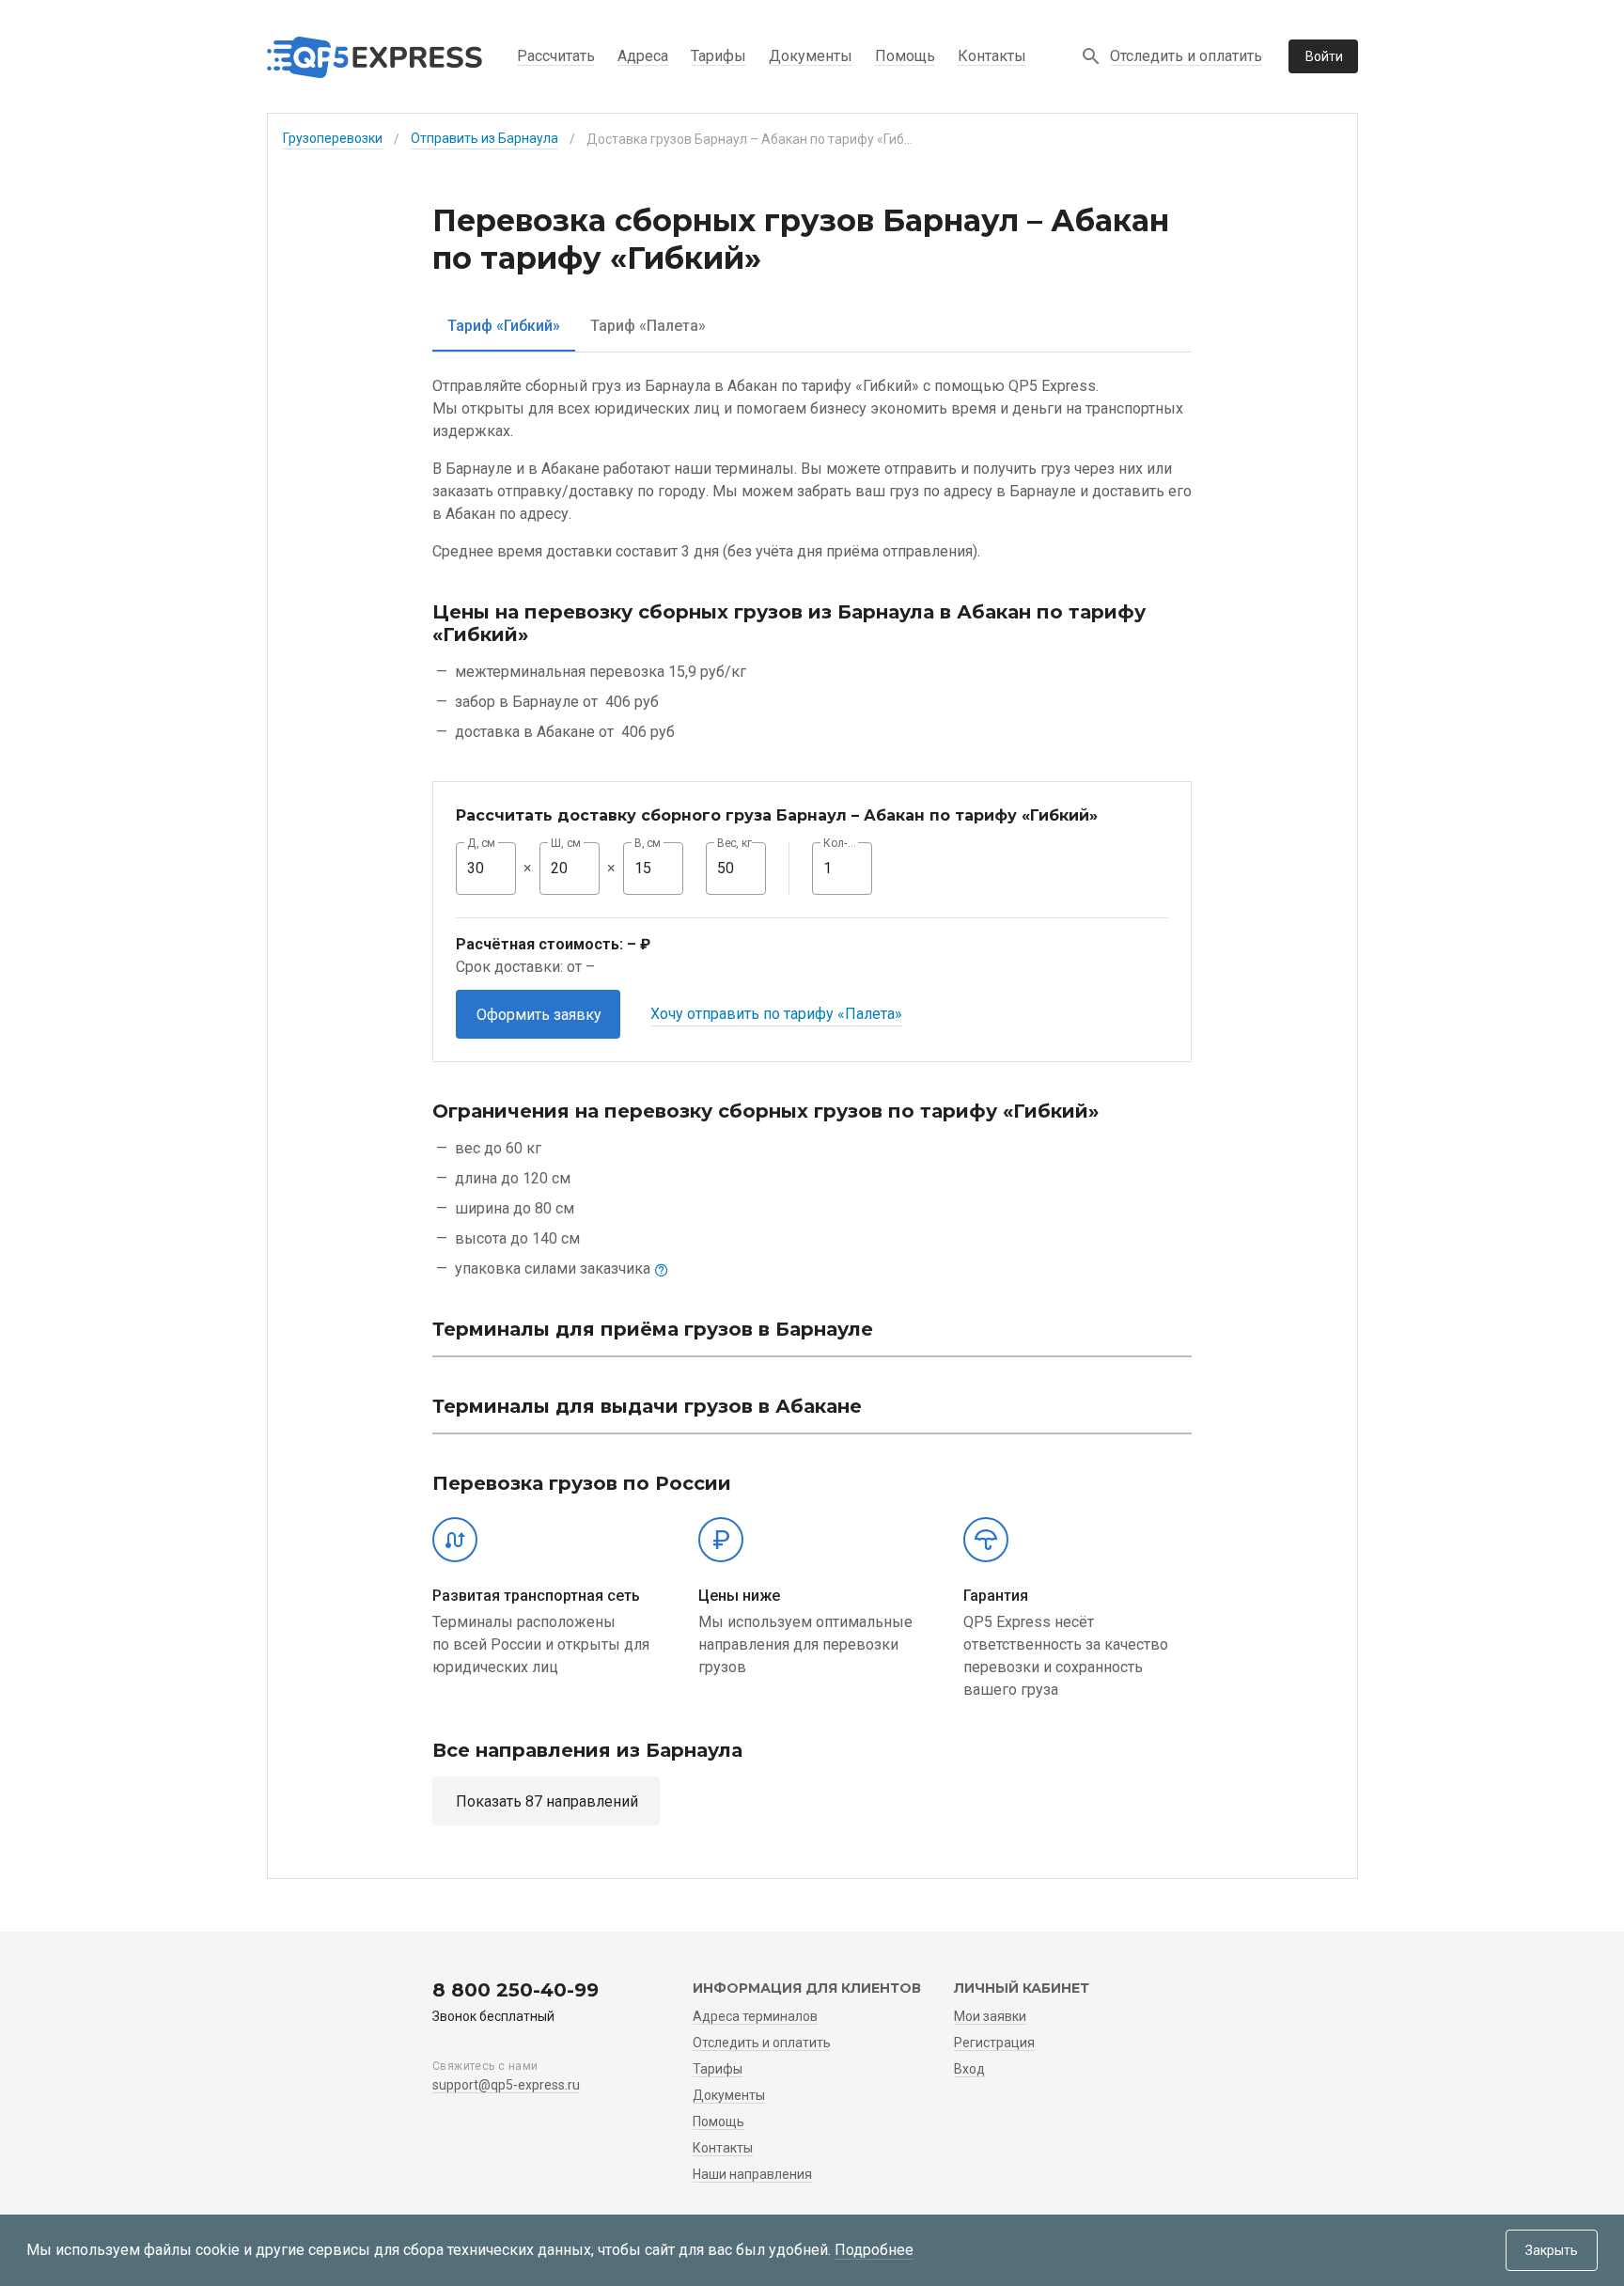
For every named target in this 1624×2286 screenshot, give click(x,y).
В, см (648, 843)
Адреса (643, 56)
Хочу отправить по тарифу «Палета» (776, 1014)
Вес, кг (735, 843)
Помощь (905, 56)
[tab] (504, 326)
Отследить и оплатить (1186, 56)
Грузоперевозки (333, 138)
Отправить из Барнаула (484, 138)
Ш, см (566, 843)
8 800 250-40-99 (515, 1990)
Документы (811, 56)
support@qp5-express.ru (506, 2085)
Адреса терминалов (755, 2016)
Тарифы (718, 56)
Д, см (481, 843)
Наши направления (752, 2174)
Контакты (992, 56)
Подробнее (874, 2250)
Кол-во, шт (842, 843)
